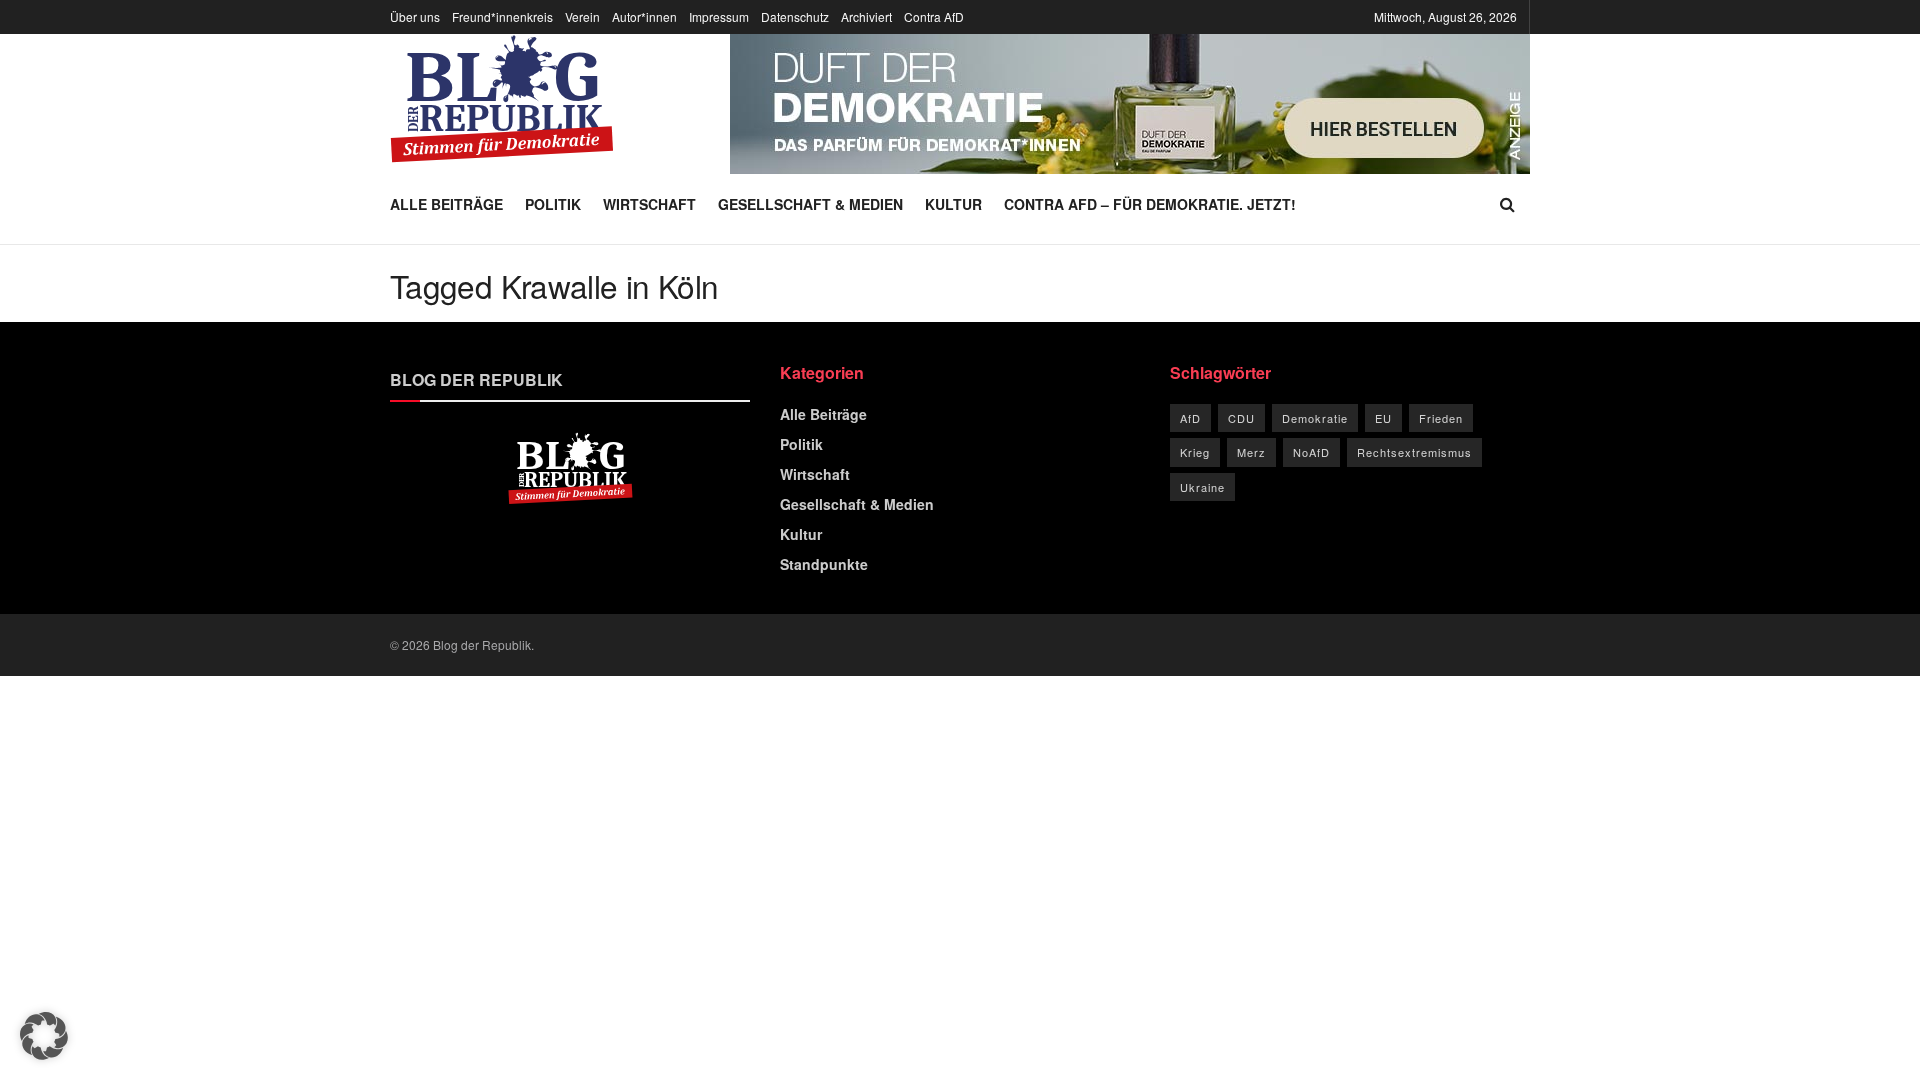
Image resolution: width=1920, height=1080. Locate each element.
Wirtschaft (649, 204)
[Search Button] (1507, 204)
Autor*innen (644, 16)
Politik (553, 204)
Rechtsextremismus (1414, 452)
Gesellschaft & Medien (810, 204)
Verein (582, 16)
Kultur (953, 204)
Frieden (1441, 418)
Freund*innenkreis (502, 16)
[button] (44, 1036)
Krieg (1195, 452)
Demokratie (1315, 418)
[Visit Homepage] (502, 99)
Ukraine (1202, 487)
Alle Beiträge (446, 204)
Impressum (719, 16)
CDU (1241, 418)
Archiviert (866, 16)
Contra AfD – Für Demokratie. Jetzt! (1150, 204)
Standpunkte (824, 564)
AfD (1190, 418)
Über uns (415, 16)
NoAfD (1311, 452)
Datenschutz (795, 16)
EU (1383, 418)
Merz (1251, 452)
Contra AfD (934, 16)
